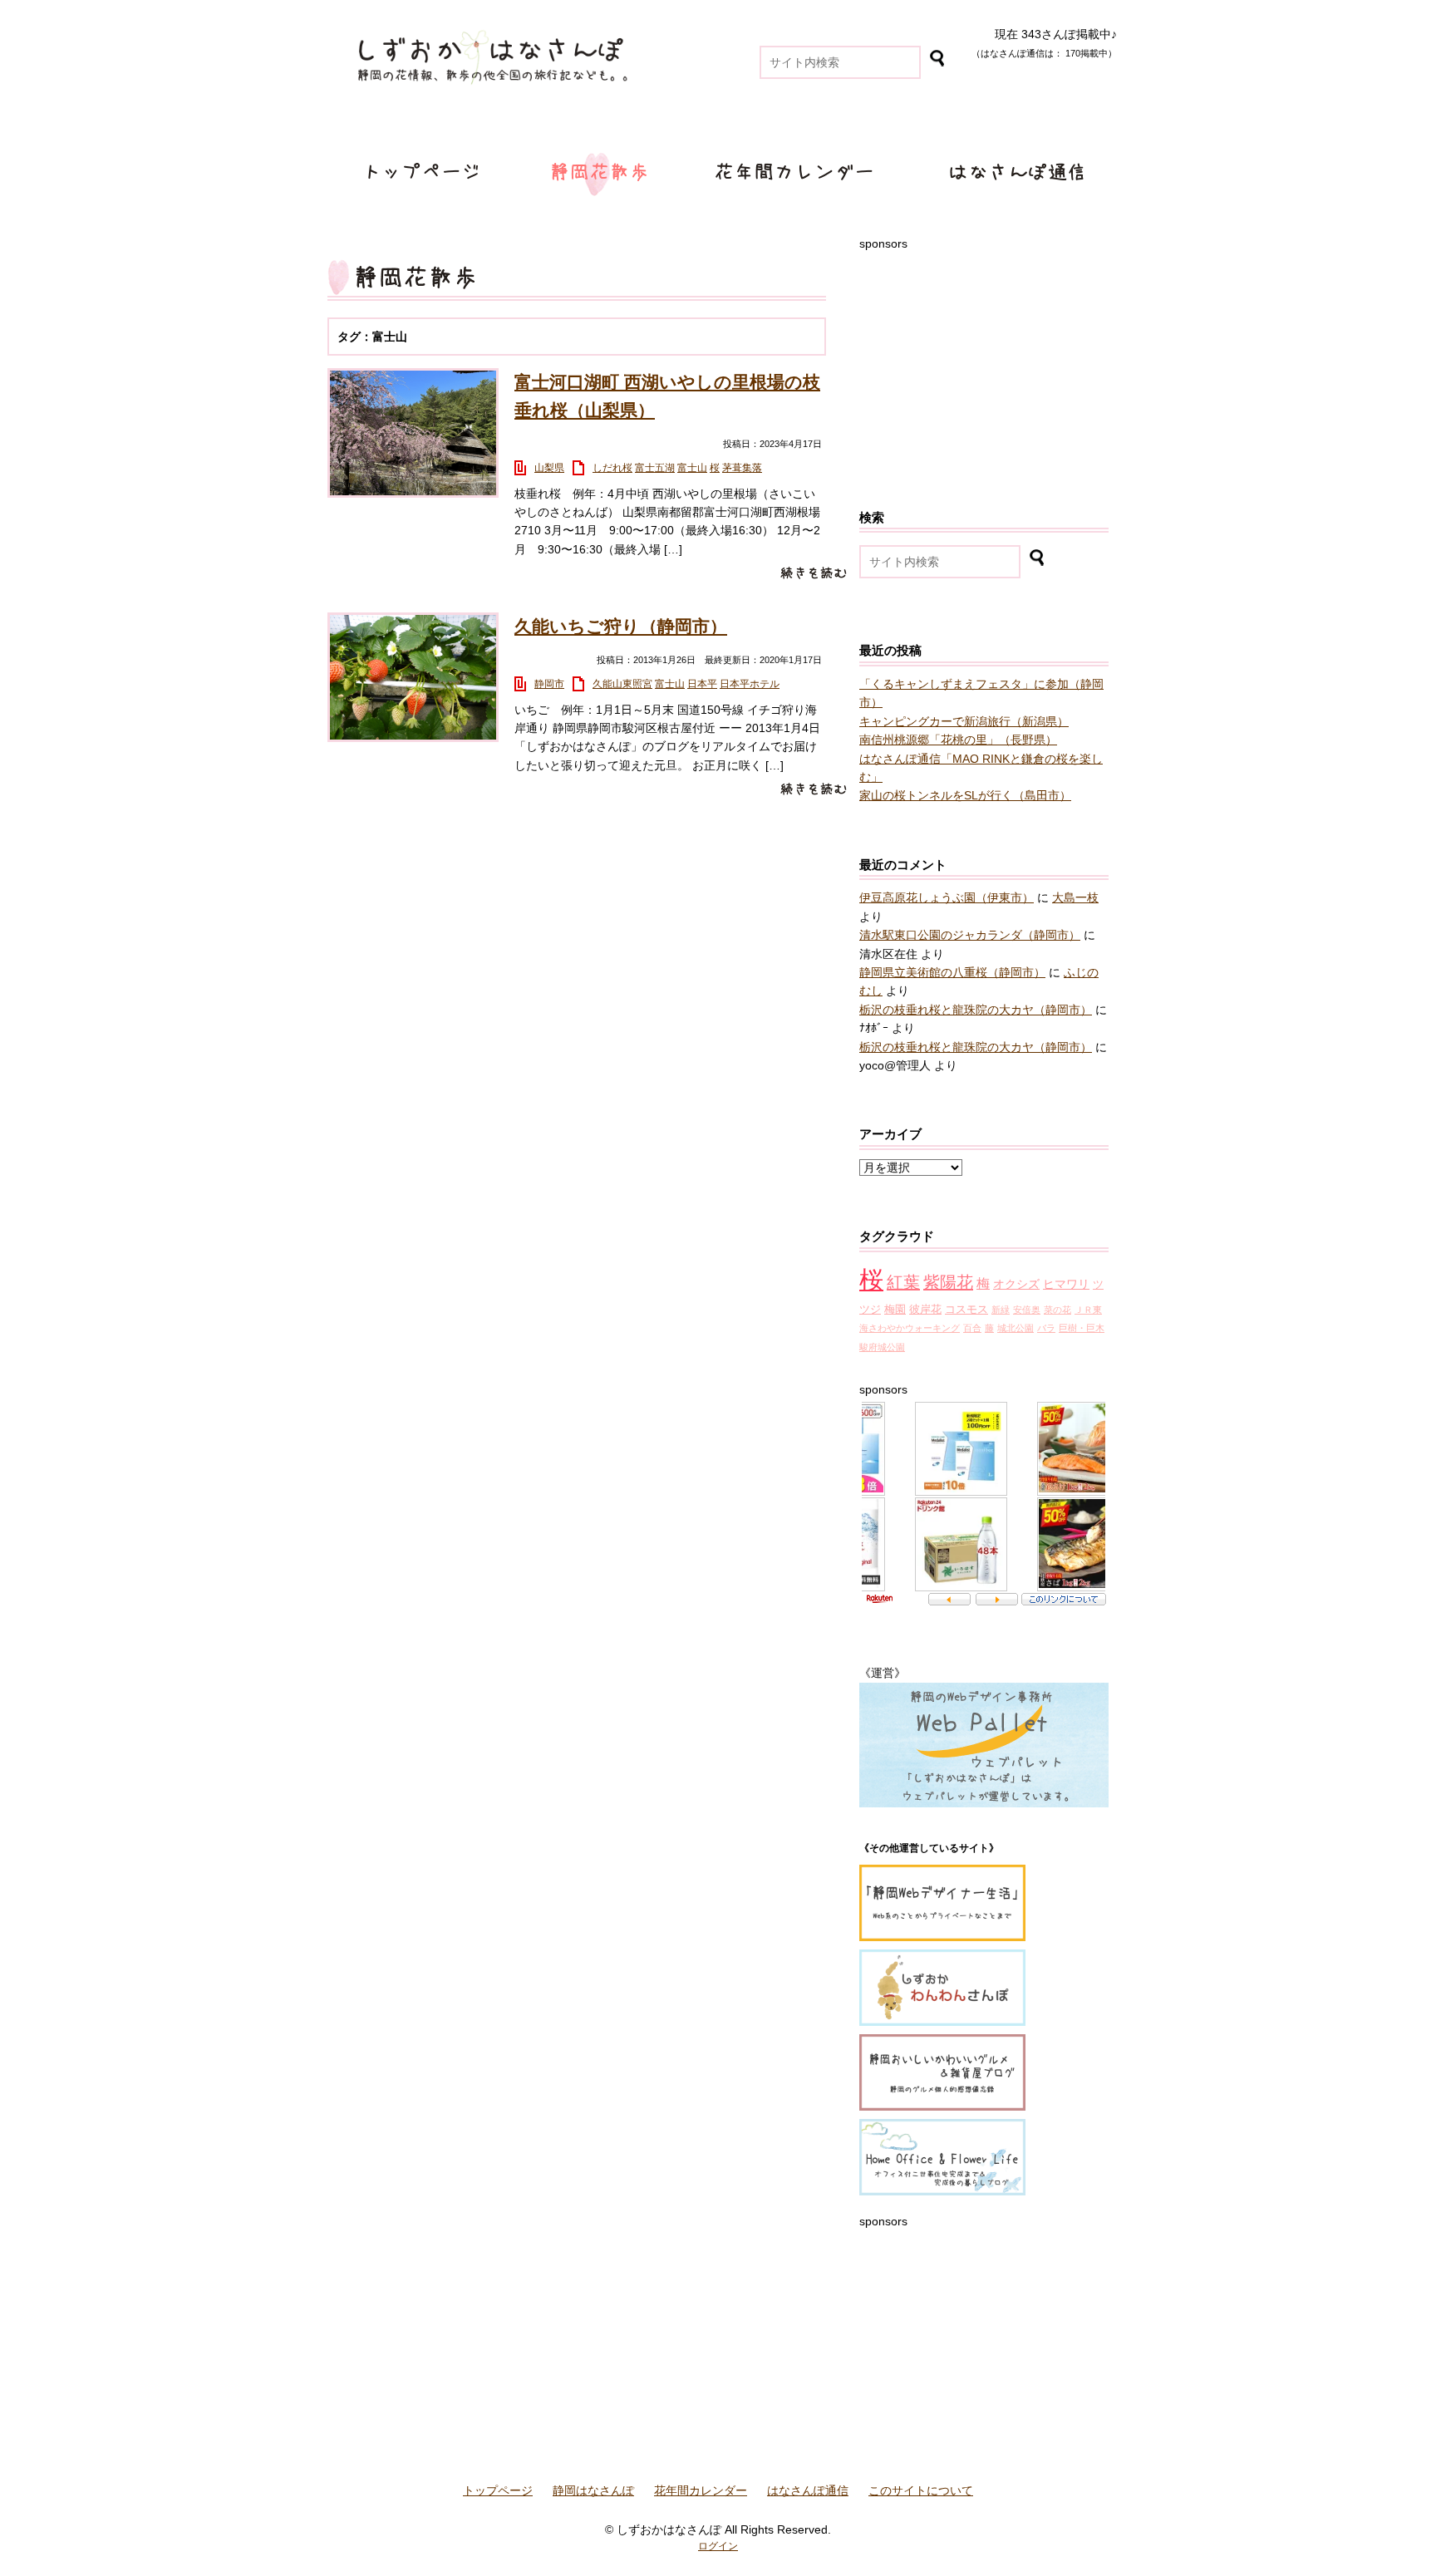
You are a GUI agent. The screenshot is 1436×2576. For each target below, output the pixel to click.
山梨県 (549, 468)
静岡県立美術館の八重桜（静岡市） (952, 972)
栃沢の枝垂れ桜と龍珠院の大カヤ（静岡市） (976, 1010)
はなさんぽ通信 (1020, 173)
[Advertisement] (984, 356)
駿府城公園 (882, 1347)
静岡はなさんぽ (598, 173)
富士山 (692, 468)
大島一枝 (1075, 897)
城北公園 (1016, 1328)
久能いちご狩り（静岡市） (621, 626)
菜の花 (1057, 1310)
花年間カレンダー (794, 173)
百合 (972, 1328)
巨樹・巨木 (1082, 1328)
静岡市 (549, 684)
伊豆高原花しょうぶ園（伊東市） (947, 897)
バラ (1046, 1328)
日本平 (702, 684)
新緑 (1001, 1310)
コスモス (966, 1310)
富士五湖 (655, 468)
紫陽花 (948, 1282)
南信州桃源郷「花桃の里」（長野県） (958, 740)
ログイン (718, 2546)
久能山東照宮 (622, 684)
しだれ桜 (612, 468)
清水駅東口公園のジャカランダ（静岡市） (970, 935)
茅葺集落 (742, 468)
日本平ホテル (750, 684)
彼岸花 (925, 1310)
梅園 (895, 1310)
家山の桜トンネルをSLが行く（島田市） (965, 795)
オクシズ (1016, 1284)
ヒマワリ (1066, 1284)
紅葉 (903, 1282)
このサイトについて (921, 2490)
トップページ (424, 173)
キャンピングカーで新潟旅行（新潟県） (964, 721)
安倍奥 (1027, 1310)
